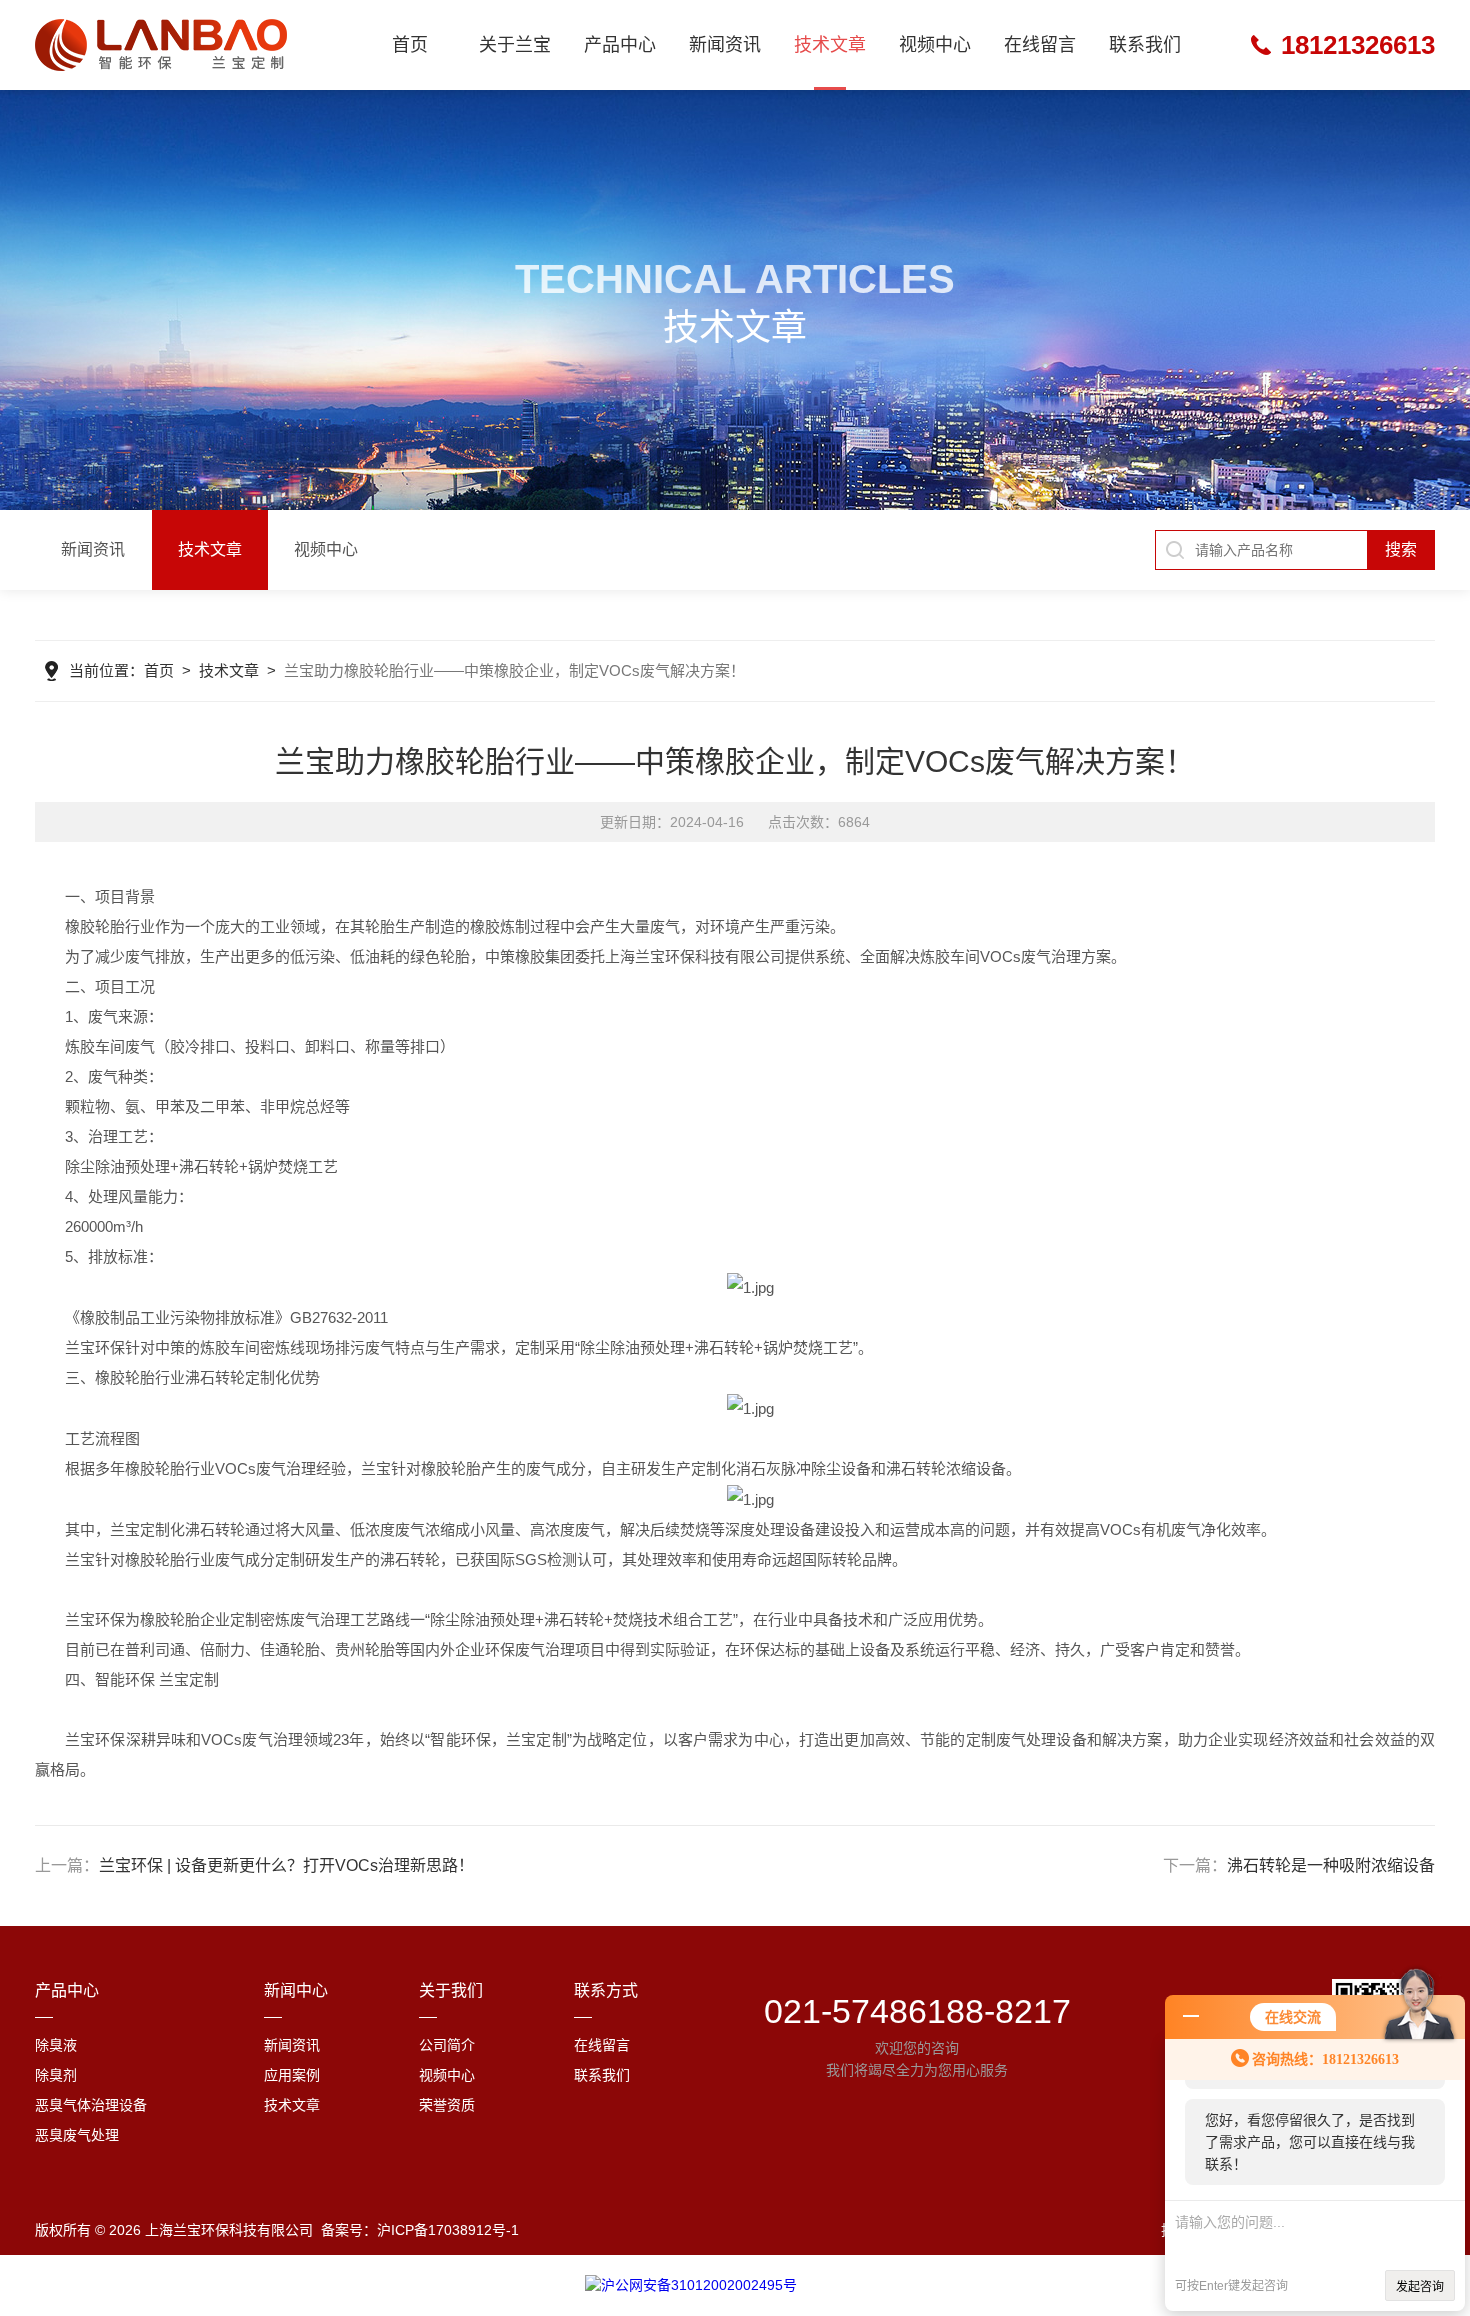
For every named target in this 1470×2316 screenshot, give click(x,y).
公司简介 (447, 2045)
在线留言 (1040, 45)
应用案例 (292, 2075)
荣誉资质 (447, 2105)
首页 (410, 45)
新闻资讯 (725, 45)
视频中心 (935, 45)
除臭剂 (56, 2075)
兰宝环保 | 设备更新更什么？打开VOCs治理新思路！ (286, 1865)
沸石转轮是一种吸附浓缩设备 (1331, 1865)
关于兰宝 (515, 45)
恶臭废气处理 (77, 2135)
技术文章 (830, 45)
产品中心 (620, 45)
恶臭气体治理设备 (91, 2105)
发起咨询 (1420, 2287)
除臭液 (56, 2045)
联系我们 (1145, 45)
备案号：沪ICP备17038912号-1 (420, 2230)
